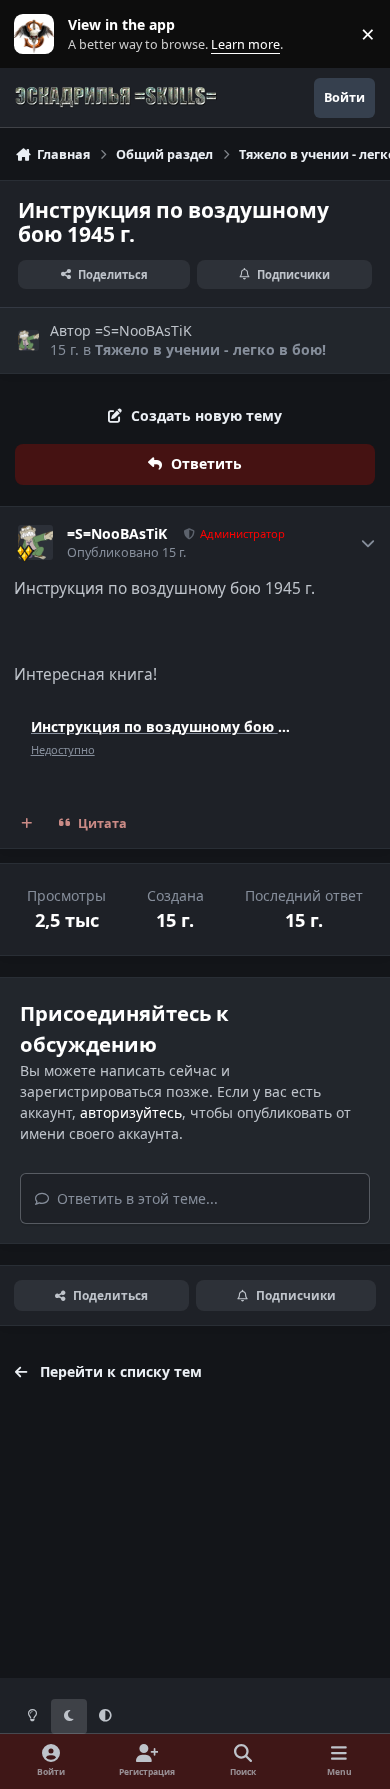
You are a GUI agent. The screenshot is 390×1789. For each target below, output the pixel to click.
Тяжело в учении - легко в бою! (210, 349)
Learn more (38, 34)
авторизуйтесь (131, 1112)
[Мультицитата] (27, 824)
